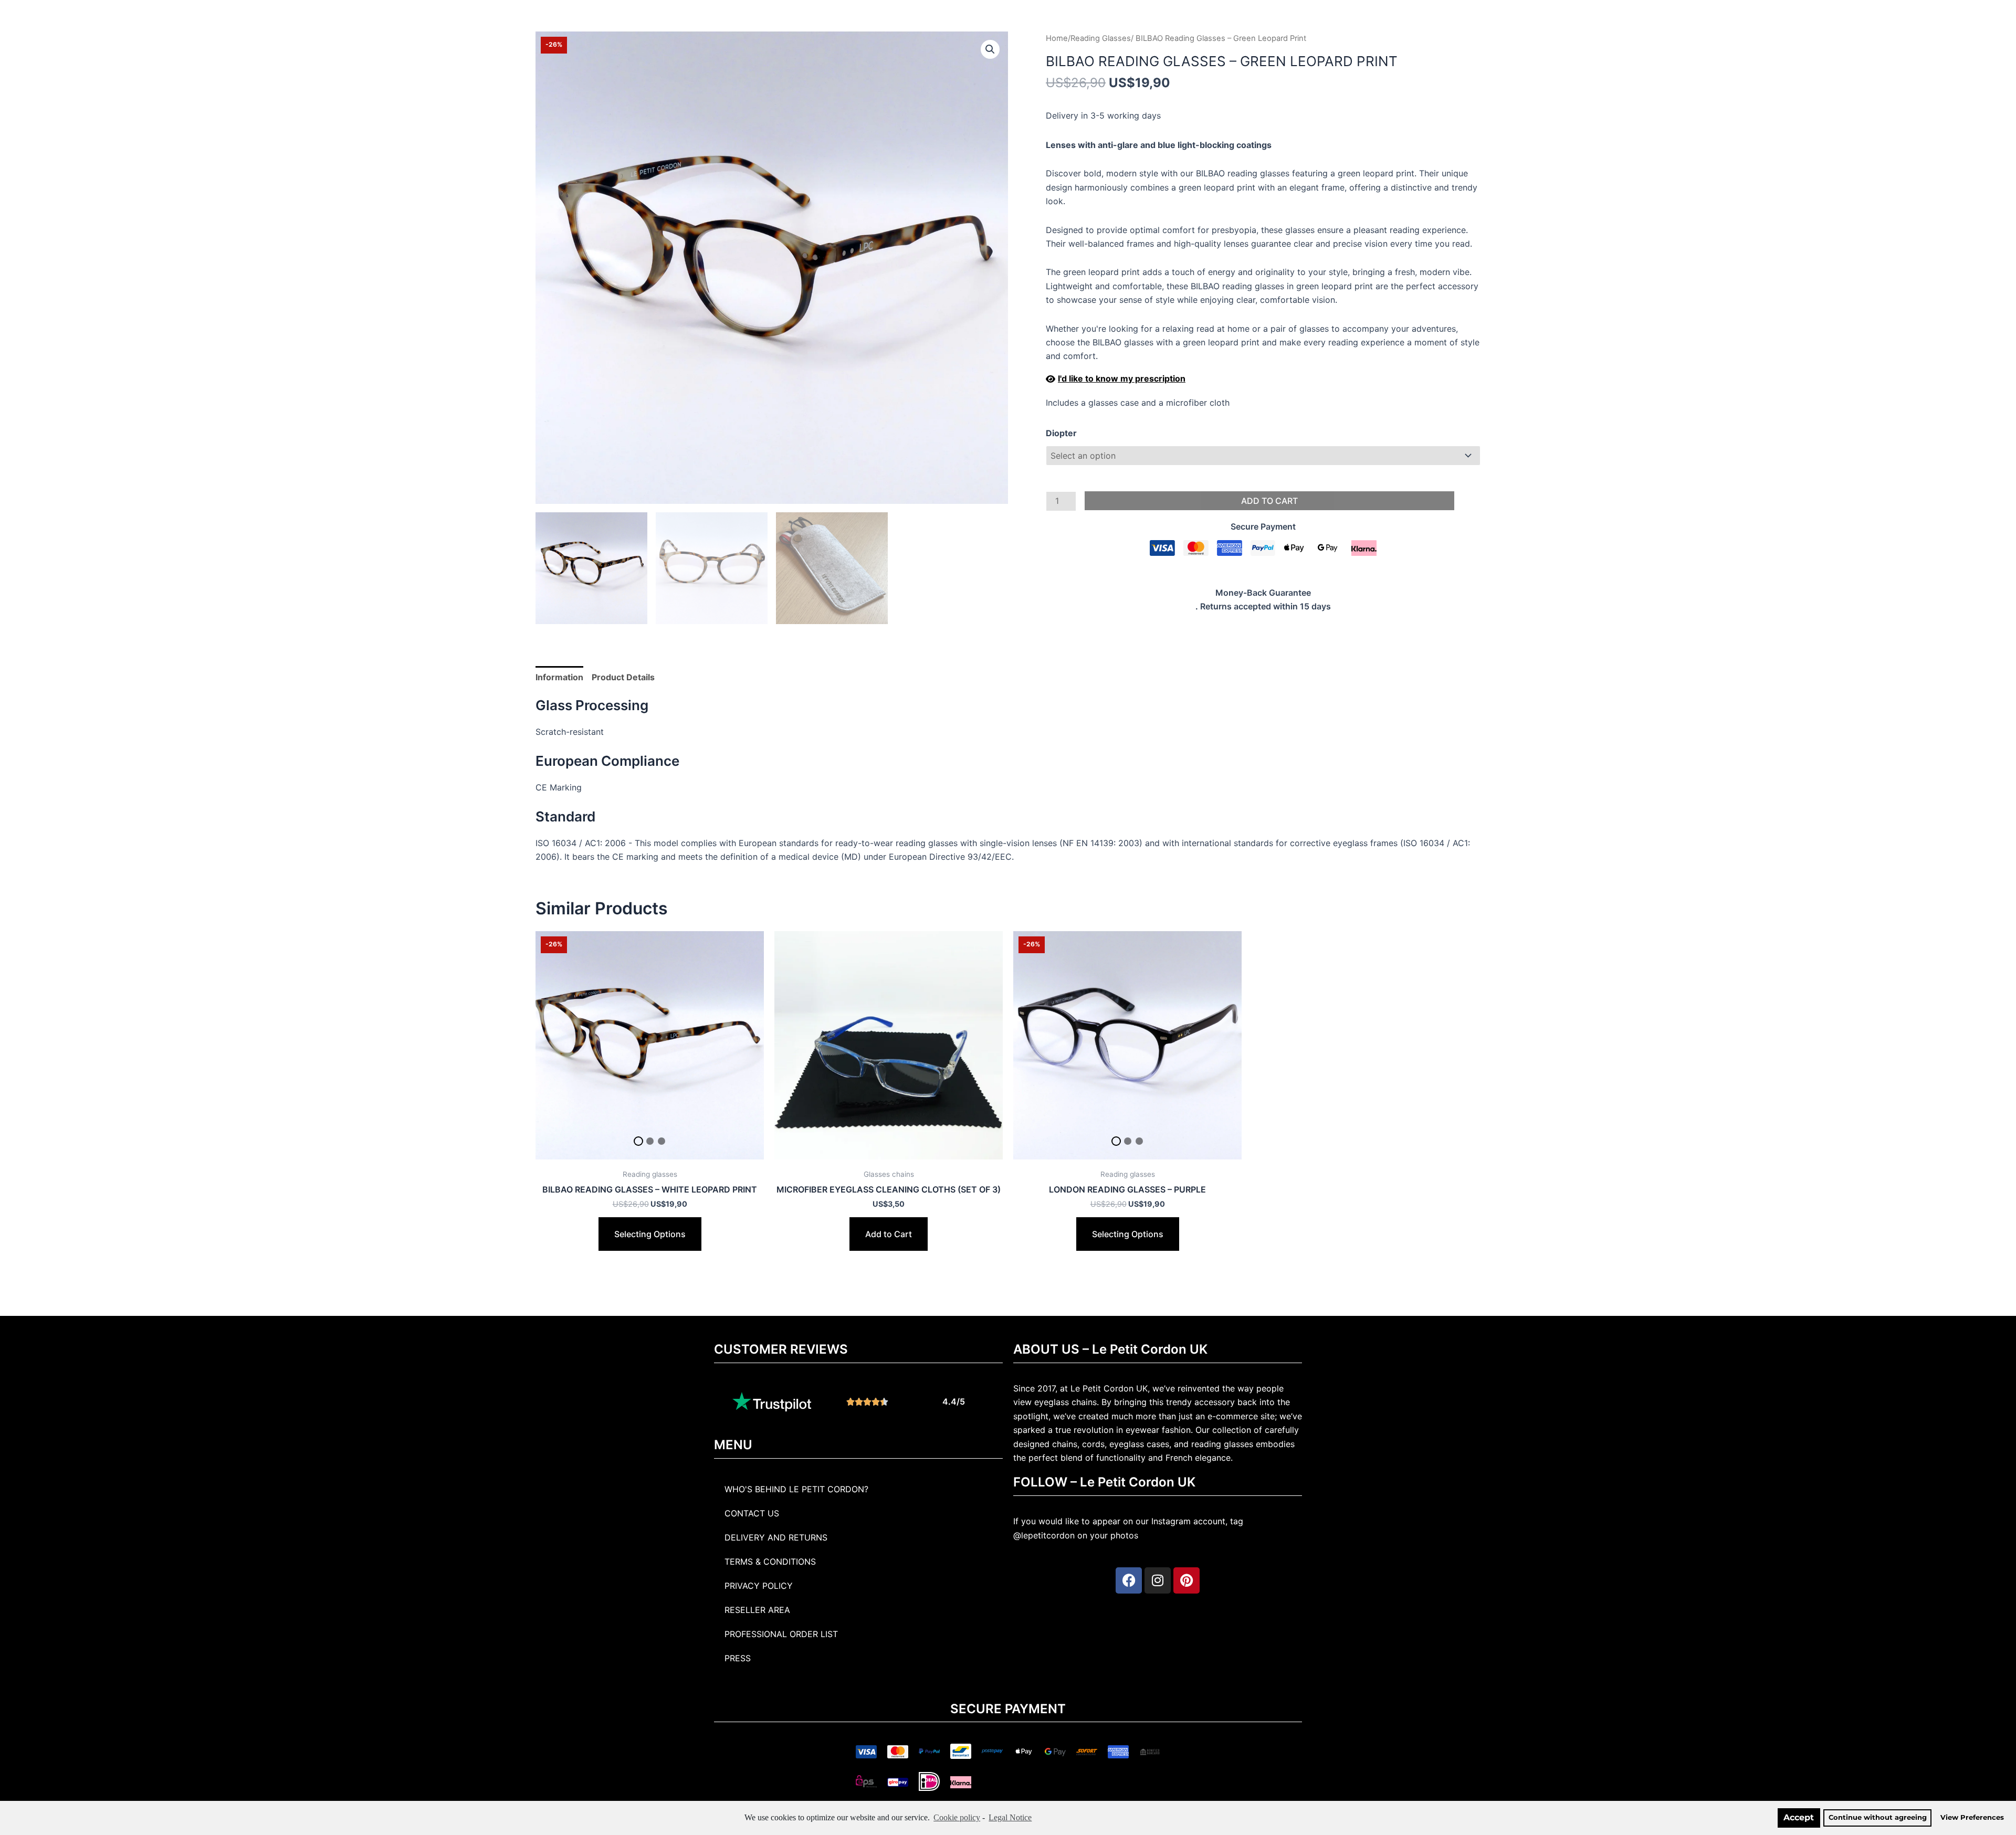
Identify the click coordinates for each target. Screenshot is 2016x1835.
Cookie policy (957, 1817)
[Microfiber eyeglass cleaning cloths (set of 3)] (889, 1045)
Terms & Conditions (770, 1562)
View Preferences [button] (1972, 1817)
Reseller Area (757, 1610)
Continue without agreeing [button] (1878, 1817)
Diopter (1061, 433)
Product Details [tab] (623, 677)
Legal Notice (1010, 1817)
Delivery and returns (776, 1537)
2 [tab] (650, 1141)
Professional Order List (781, 1634)
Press (738, 1658)
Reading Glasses (1101, 38)
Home (1057, 38)
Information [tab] (559, 677)
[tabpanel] (650, 1045)
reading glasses (1222, 1444)
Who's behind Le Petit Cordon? (796, 1489)
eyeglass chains (1065, 1402)
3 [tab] (661, 1141)
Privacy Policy (759, 1586)
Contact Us (752, 1513)
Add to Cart (1269, 501)
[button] (990, 49)
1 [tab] (638, 1141)
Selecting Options (650, 1234)
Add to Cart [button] (889, 1234)
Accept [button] (1799, 1817)
